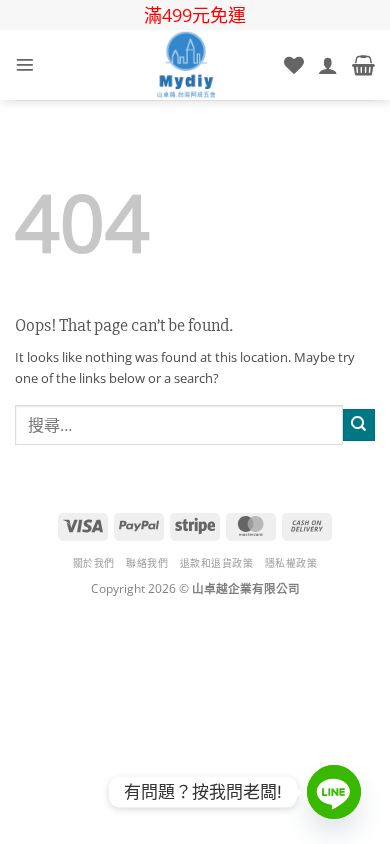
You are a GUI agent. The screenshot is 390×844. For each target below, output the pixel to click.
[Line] (334, 792)
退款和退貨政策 (216, 563)
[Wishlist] (294, 65)
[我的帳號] (328, 65)
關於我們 (94, 563)
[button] (25, 65)
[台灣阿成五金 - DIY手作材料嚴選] (186, 65)
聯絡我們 (147, 563)
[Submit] (359, 425)
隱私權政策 (291, 563)
